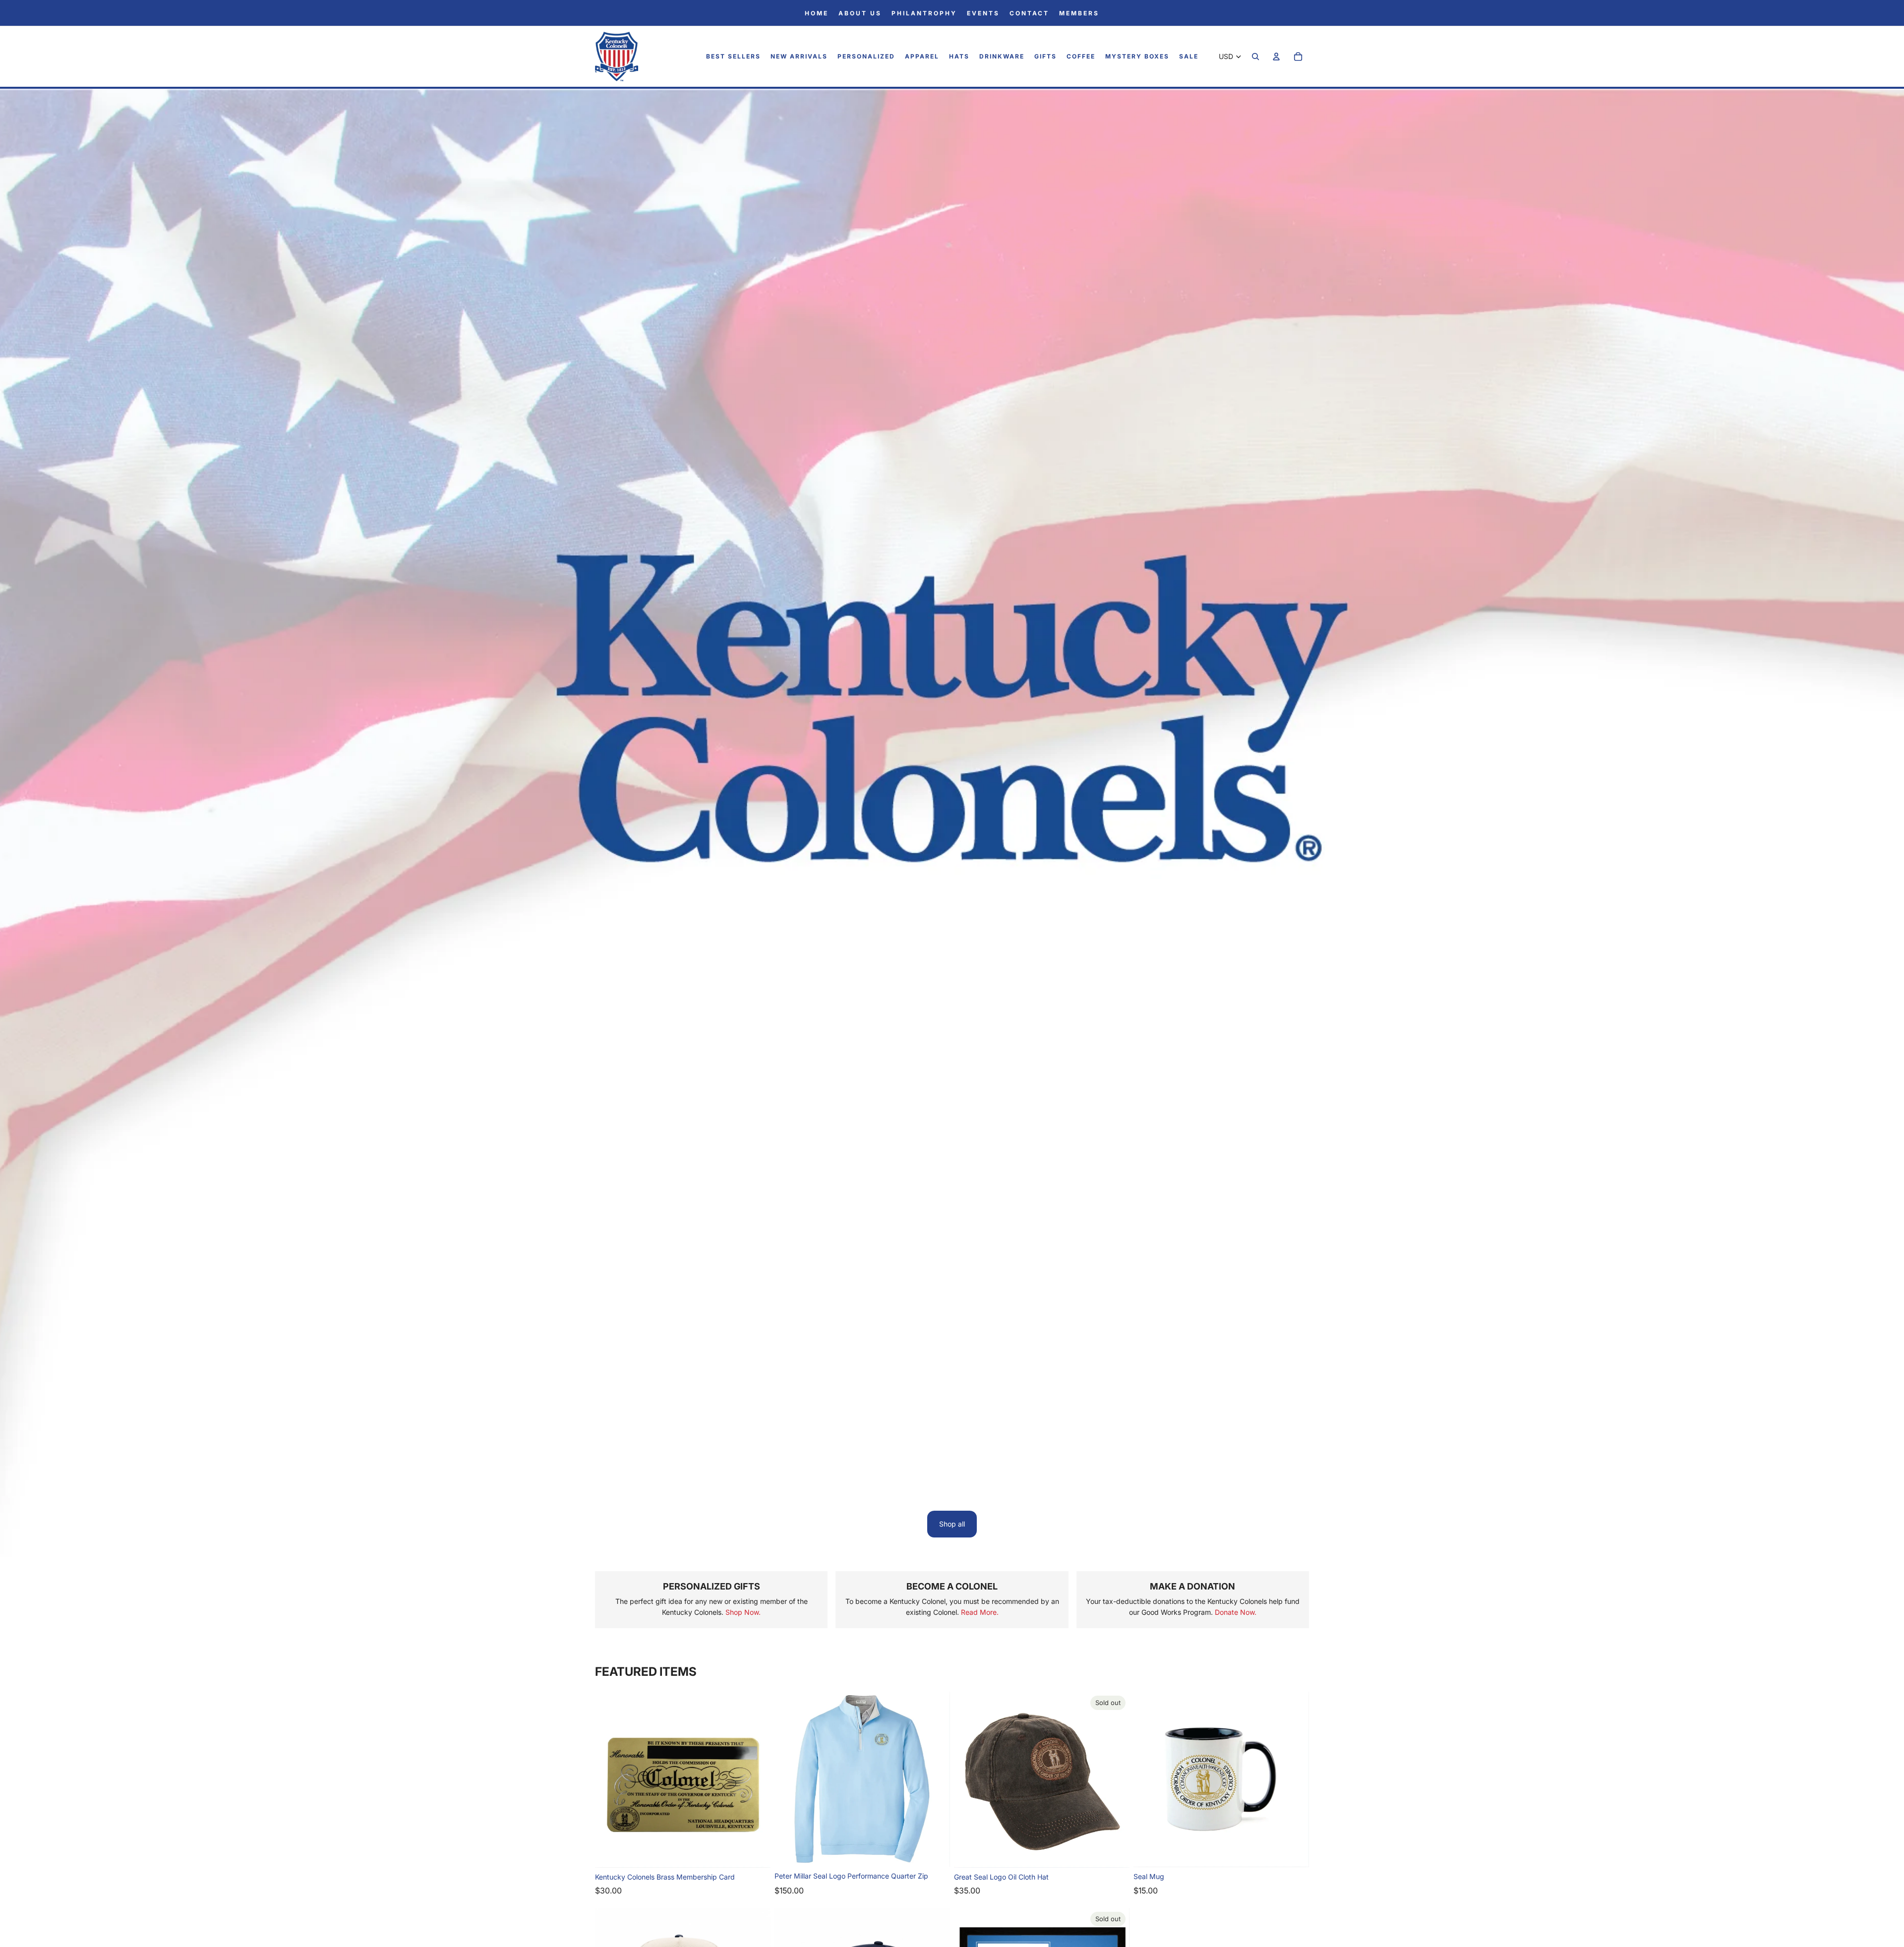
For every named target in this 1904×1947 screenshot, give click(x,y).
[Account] (1276, 57)
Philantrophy (924, 13)
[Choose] (935, 1851)
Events (983, 13)
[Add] (755, 1853)
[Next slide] (756, 1780)
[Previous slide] (610, 1780)
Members (1079, 13)
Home (817, 13)
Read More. (980, 1612)
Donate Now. (1236, 1612)
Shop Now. (743, 1612)
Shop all (952, 1524)
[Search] (1255, 57)
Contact (1029, 13)
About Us (860, 13)
